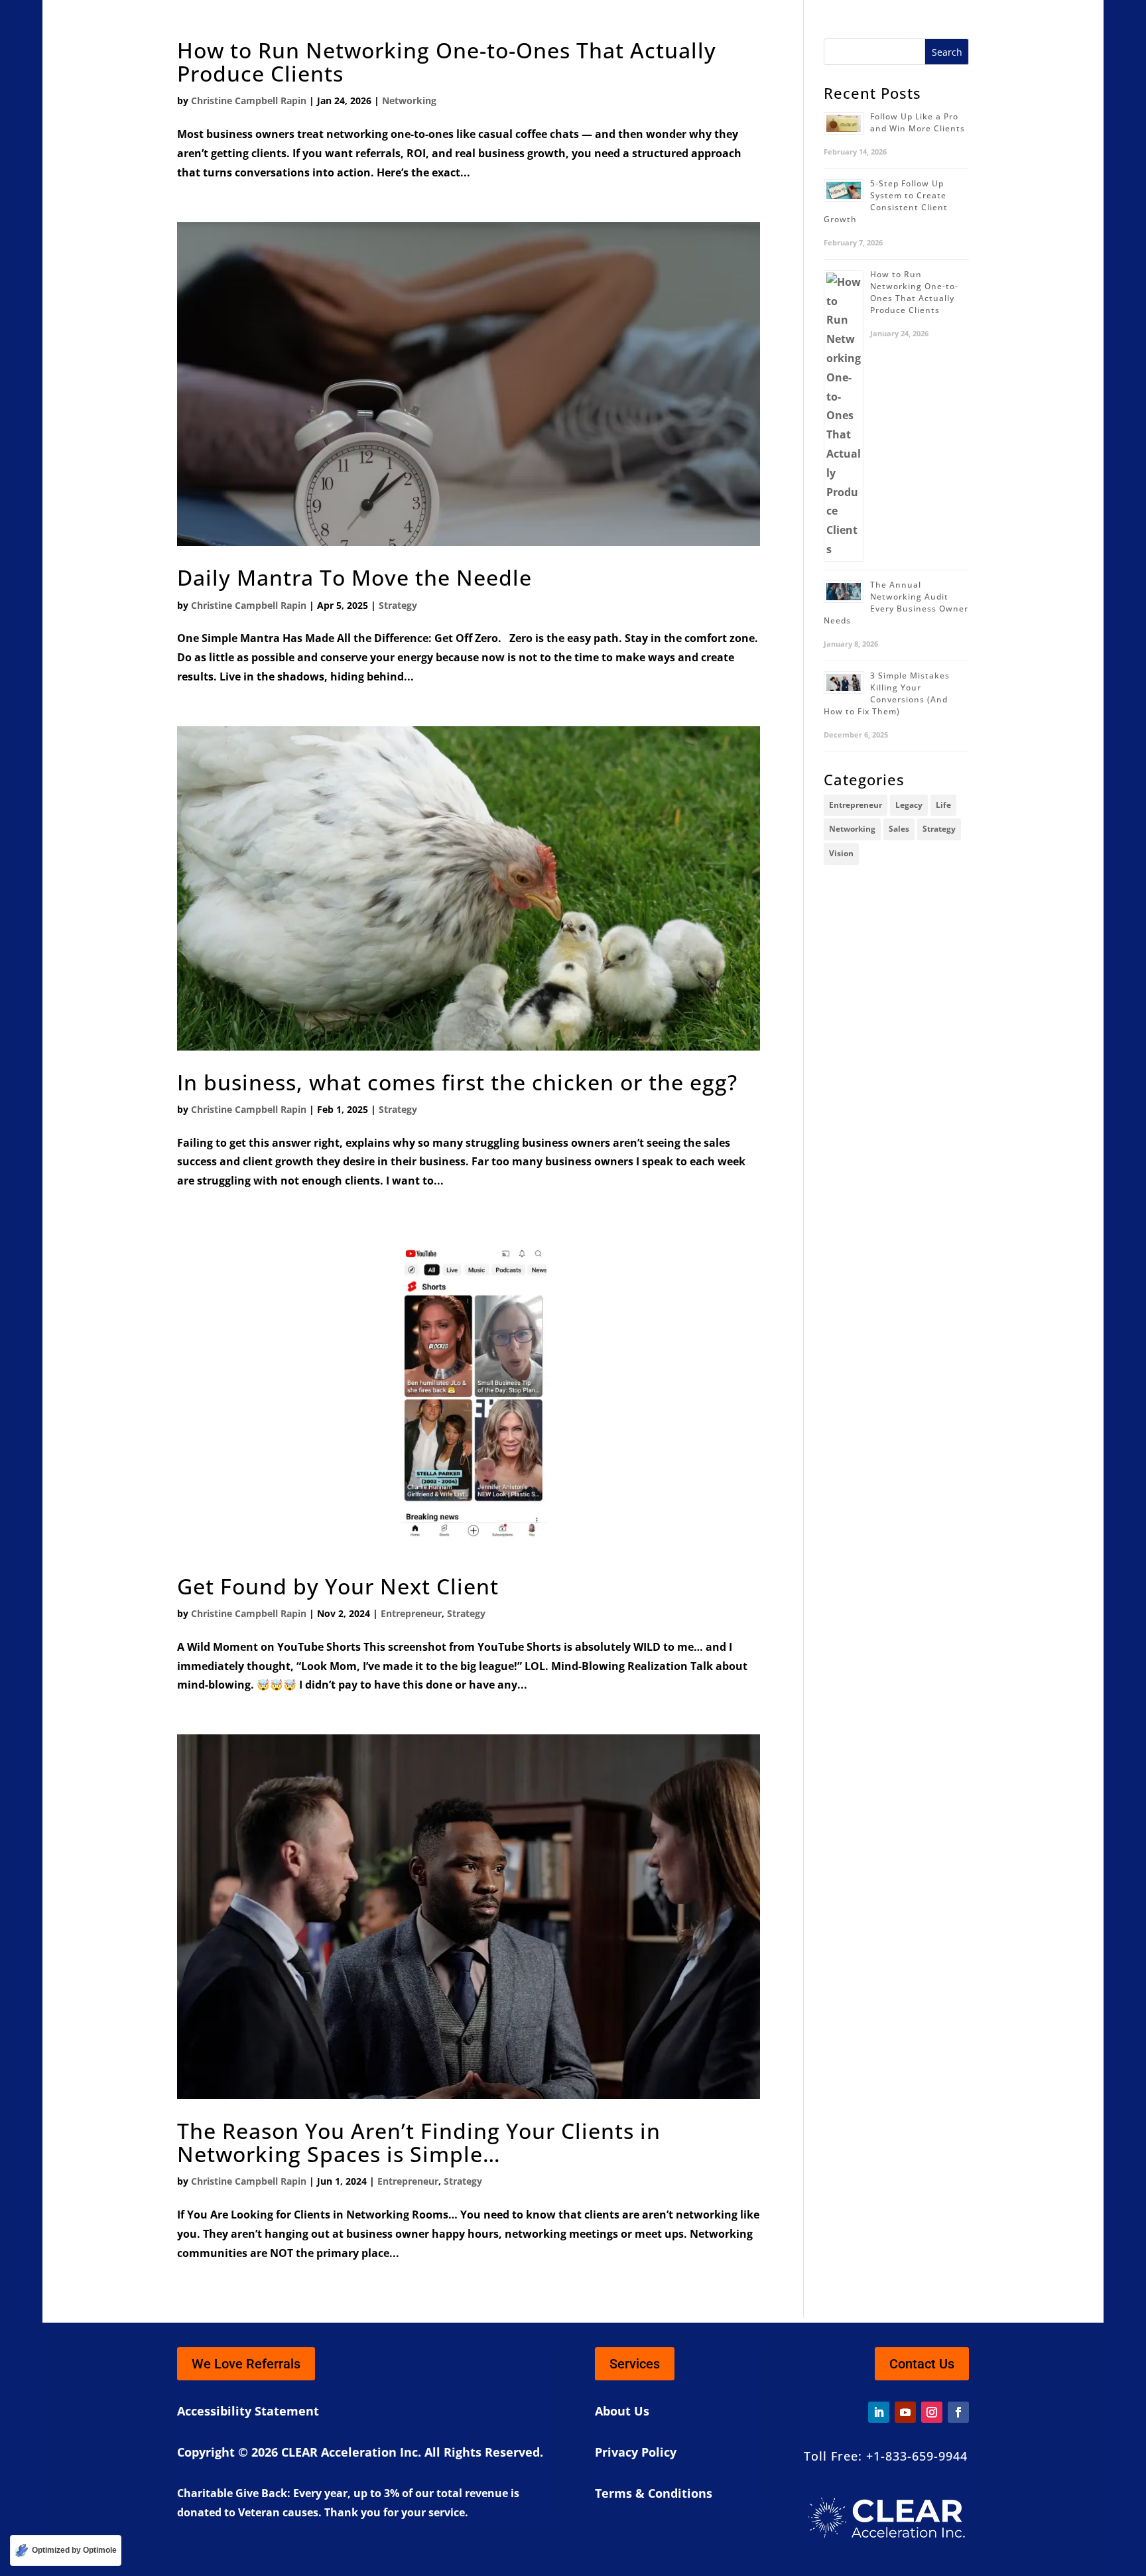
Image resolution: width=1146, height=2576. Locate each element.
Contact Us (922, 2364)
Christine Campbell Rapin (249, 100)
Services (635, 2364)
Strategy (398, 605)
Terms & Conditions (654, 2493)
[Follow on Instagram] (932, 2412)
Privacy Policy (636, 2452)
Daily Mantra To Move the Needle (354, 577)
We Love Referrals (246, 2364)
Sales (899, 829)
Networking (409, 100)
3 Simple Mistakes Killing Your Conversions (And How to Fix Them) (887, 693)
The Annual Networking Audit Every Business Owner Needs (896, 603)
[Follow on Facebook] (958, 2412)
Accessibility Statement (248, 2411)
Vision (841, 853)
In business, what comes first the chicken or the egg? (457, 1082)
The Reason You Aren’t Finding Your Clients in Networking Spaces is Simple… (419, 2142)
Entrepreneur (411, 1613)
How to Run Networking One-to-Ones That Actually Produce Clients (447, 62)
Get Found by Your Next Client (338, 1586)
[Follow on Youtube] (905, 2412)
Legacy (909, 805)
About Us (622, 2411)
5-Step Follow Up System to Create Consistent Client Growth (886, 201)
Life (943, 805)
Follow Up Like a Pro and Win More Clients (918, 122)
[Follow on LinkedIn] (879, 2412)
